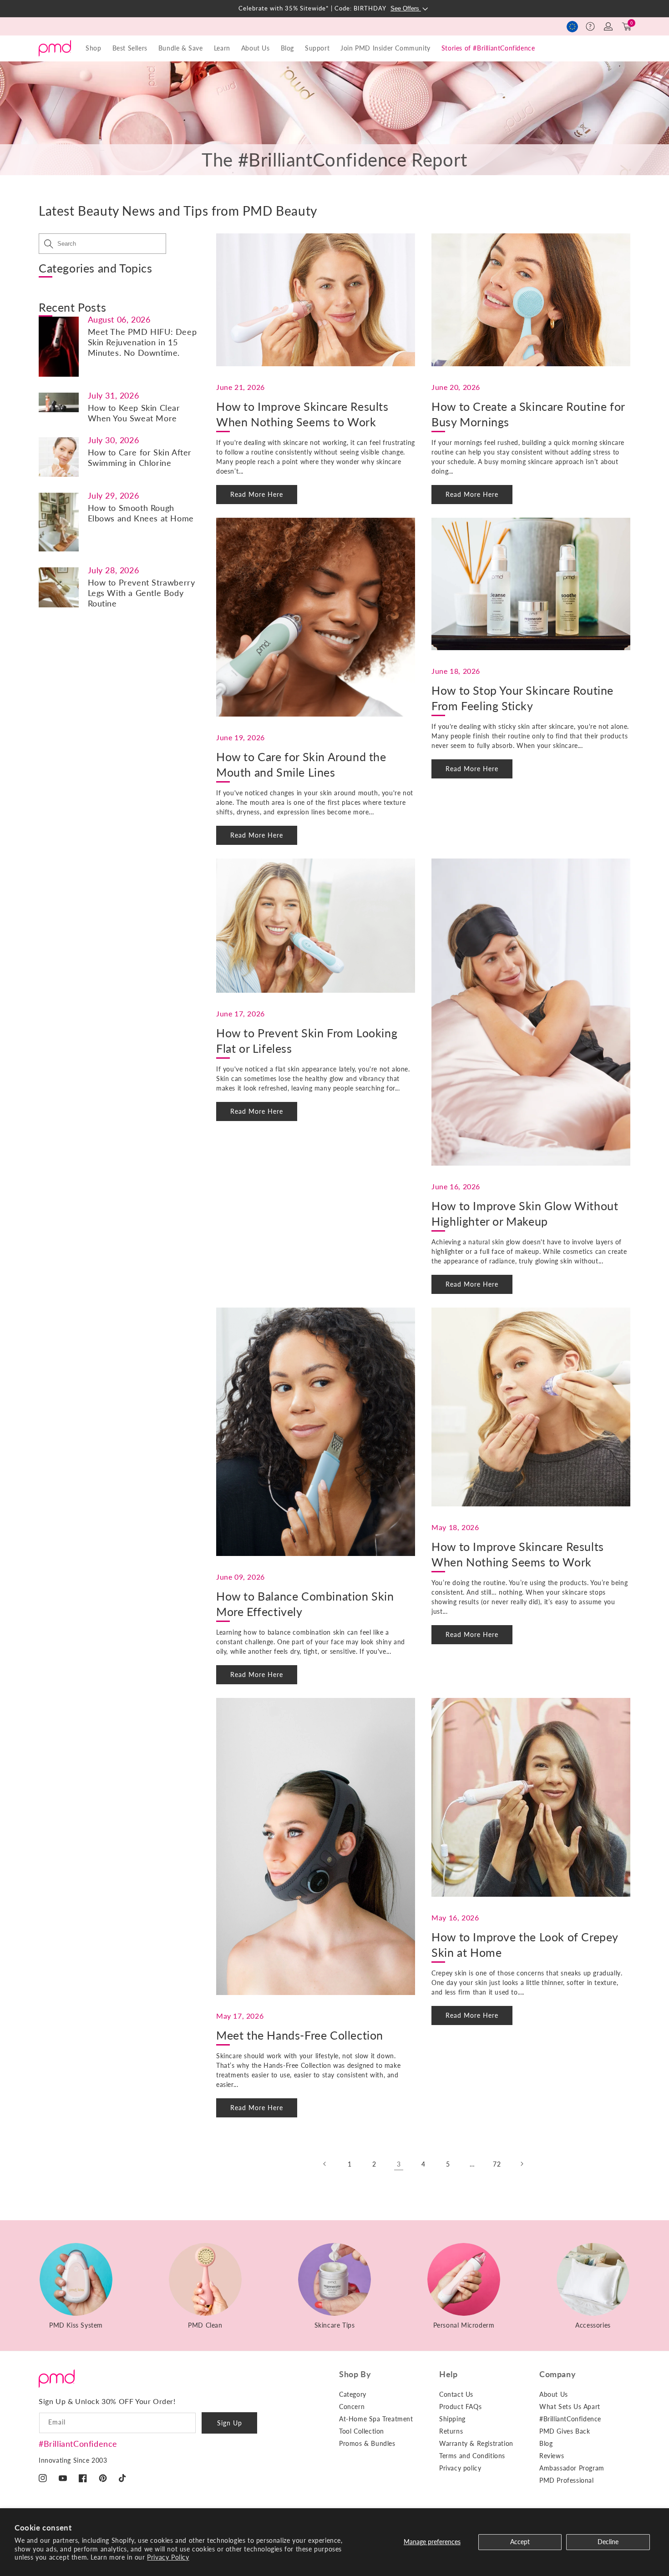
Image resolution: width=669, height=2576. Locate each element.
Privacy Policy (168, 2557)
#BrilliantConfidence (78, 2444)
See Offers (406, 8)
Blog (287, 48)
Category (353, 2394)
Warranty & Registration (476, 2443)
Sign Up (230, 2423)
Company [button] (557, 2374)
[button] (590, 26)
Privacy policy (460, 2468)
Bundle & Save (181, 48)
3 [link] (399, 2164)
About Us (554, 2394)
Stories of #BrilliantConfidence (488, 48)
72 (497, 2164)
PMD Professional (567, 2480)
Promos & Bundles (367, 2443)
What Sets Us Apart (570, 2407)
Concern (352, 2407)
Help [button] (448, 2374)
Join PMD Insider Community (385, 48)
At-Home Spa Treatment (376, 2419)
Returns (451, 2431)
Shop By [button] (355, 2374)
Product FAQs (460, 2407)
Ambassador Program (572, 2468)
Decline (608, 2542)
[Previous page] (325, 2164)
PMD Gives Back (565, 2431)
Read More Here (257, 494)
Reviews (552, 2456)
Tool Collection (362, 2431)
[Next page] (522, 2164)
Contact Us (456, 2394)
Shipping (452, 2419)
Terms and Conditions (472, 2456)
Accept (520, 2542)
